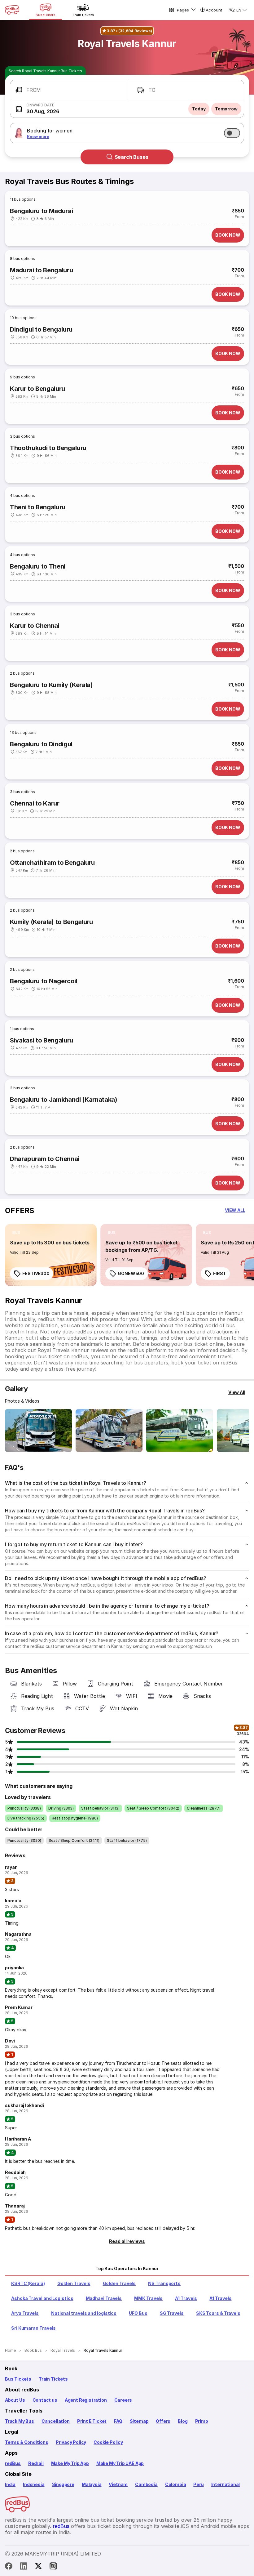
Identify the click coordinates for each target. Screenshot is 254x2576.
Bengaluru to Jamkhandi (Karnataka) (64, 1100)
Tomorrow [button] (226, 109)
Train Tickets (53, 2379)
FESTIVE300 (36, 1273)
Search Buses (131, 157)
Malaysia (92, 2484)
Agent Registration (86, 2400)
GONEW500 (131, 1273)
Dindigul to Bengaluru (41, 329)
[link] (51, 1255)
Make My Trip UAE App (120, 2463)
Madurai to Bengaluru (41, 270)
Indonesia (34, 2484)
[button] (69, 90)
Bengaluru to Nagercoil (44, 981)
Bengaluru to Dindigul (41, 744)
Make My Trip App (70, 2463)
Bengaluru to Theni (38, 566)
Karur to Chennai (35, 626)
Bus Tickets (18, 2379)
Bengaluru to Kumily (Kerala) (51, 685)
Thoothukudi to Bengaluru (48, 448)
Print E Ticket (92, 2421)
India (10, 2484)
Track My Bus (20, 2421)
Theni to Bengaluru (38, 507)
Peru (198, 2484)
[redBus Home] (12, 10)
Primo (202, 2421)
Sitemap (139, 2421)
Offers (163, 2421)
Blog (183, 2421)
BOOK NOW (228, 235)
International (226, 2484)
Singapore (63, 2484)
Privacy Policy (71, 2442)
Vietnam (118, 2484)
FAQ (118, 2421)
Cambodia (146, 2484)
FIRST (220, 1273)
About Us (15, 2400)
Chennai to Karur (35, 803)
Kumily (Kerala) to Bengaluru (51, 922)
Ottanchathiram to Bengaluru (52, 863)
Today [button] (199, 109)
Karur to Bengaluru (37, 389)
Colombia (176, 2484)
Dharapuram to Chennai (45, 1159)
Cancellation (56, 2421)
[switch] (232, 133)
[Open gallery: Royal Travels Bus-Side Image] (180, 1431)
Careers (123, 2400)
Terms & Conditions (27, 2442)
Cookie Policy (108, 2442)
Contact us (45, 2400)
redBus (13, 2463)
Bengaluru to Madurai (41, 211)
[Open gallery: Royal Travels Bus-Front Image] (38, 1431)
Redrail (36, 2463)
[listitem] (16, 1233)
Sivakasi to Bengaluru (42, 1040)
